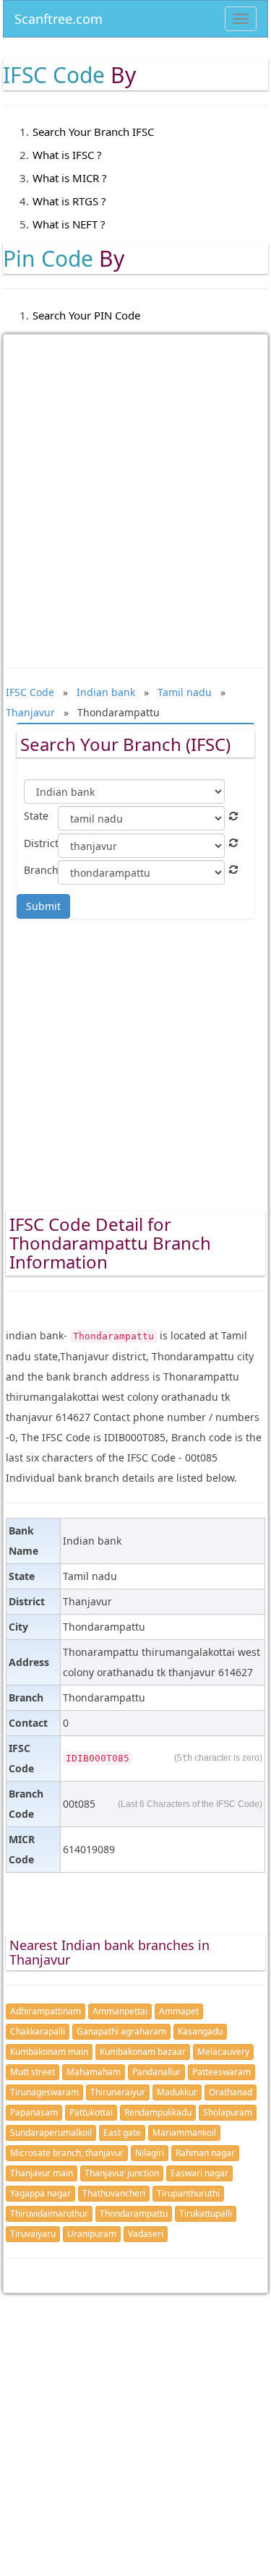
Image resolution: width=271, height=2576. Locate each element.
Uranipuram (92, 2234)
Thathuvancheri (114, 2193)
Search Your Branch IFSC (93, 132)
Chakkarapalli (38, 2031)
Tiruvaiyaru (33, 2234)
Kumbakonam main (49, 2052)
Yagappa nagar (40, 2193)
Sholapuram (228, 2112)
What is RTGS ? (69, 201)
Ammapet (179, 2011)
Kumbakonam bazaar (143, 2052)
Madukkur (177, 2092)
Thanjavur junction (122, 2173)
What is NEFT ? (69, 224)
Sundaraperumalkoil (51, 2133)
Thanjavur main (42, 2173)
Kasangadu (200, 2031)
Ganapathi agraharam (121, 2031)
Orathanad (231, 2092)
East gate (122, 2133)
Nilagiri (150, 2153)
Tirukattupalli (206, 2214)
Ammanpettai (120, 2011)
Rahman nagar (205, 2153)
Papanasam (34, 2112)
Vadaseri (146, 2234)
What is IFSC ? (67, 155)
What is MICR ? (70, 178)
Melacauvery (223, 2052)
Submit (43, 906)
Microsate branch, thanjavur (67, 2153)
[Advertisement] (135, 490)
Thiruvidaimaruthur (49, 2214)
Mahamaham (94, 2072)
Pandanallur (156, 2072)
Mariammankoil (184, 2133)
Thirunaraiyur (118, 2092)
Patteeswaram (221, 2072)
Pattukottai (91, 2112)
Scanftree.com (59, 16)
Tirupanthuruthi (188, 2193)
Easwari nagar (199, 2173)
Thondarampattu (134, 2214)
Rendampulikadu (158, 2112)
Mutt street (33, 2072)
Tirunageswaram (44, 2092)
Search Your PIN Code (86, 315)
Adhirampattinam (46, 2011)
